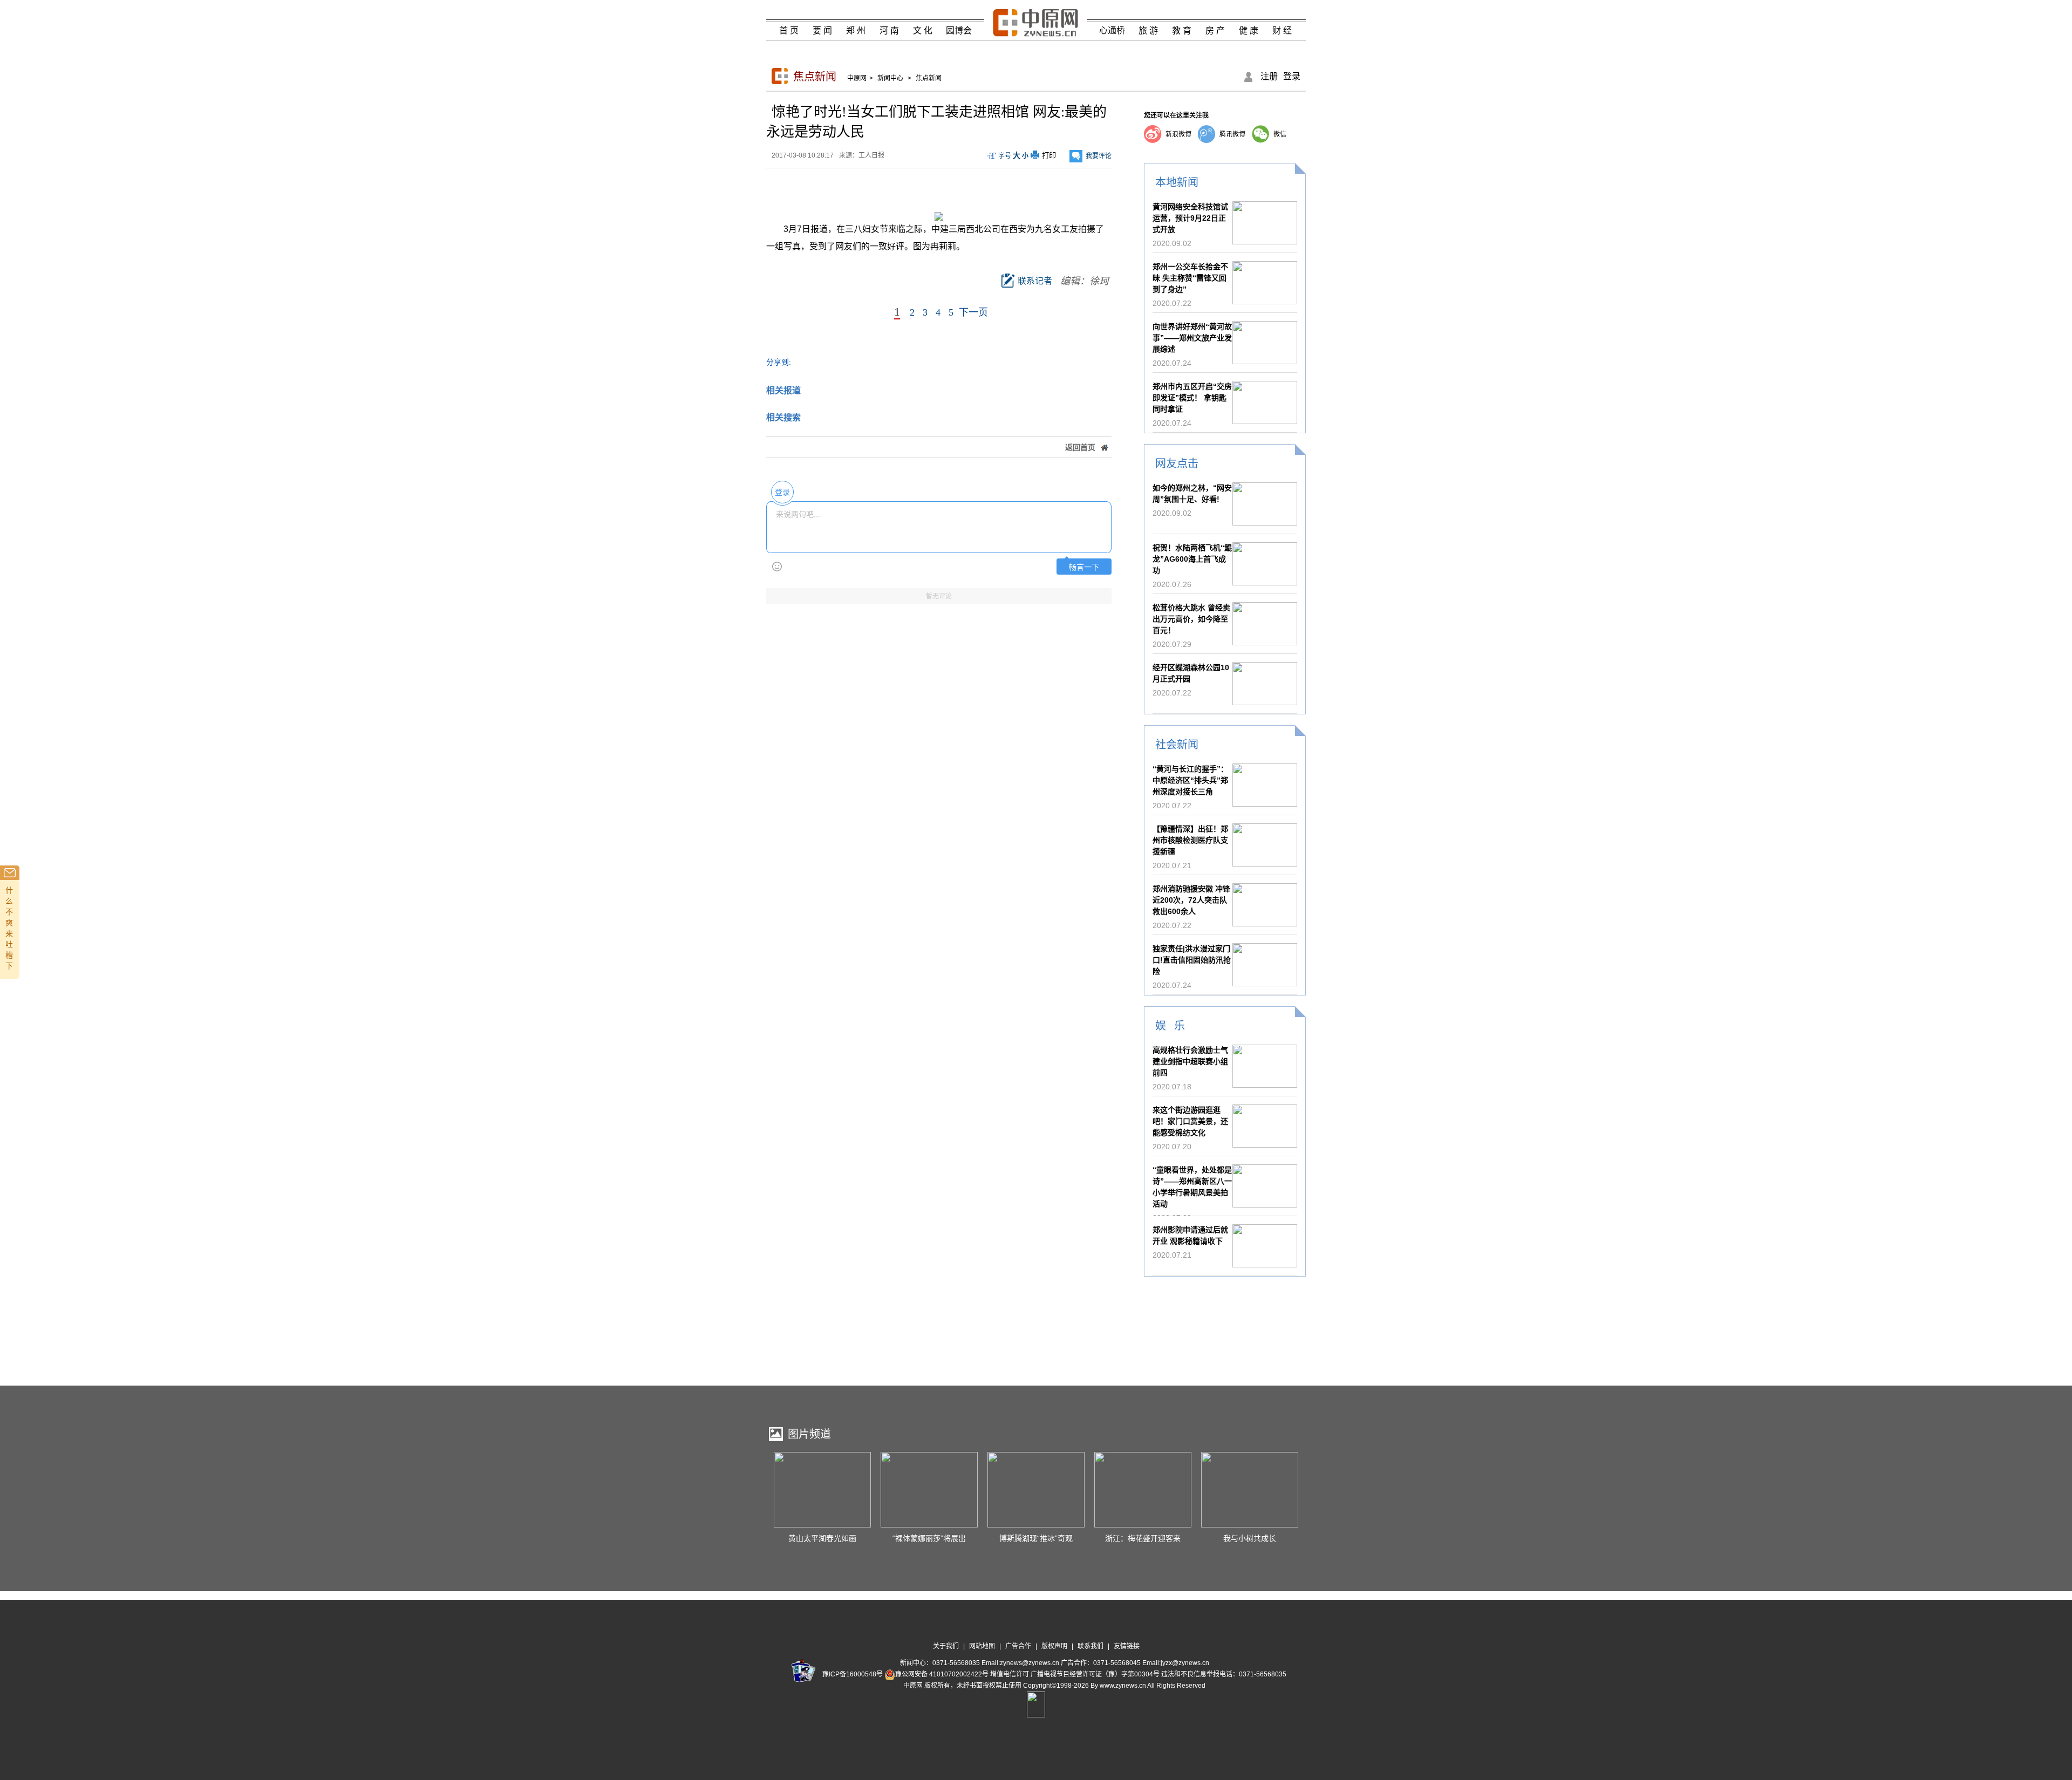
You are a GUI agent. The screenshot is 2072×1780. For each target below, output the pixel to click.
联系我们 (1090, 1646)
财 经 (1282, 30)
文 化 (923, 30)
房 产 (1215, 30)
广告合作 (1018, 1646)
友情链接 (1127, 1646)
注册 (1269, 76)
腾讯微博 (1232, 134)
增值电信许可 (1010, 1674)
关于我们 (946, 1646)
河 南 (889, 30)
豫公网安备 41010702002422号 (942, 1674)
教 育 (1182, 30)
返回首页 (1080, 447)
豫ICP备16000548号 (853, 1674)
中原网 (857, 78)
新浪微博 (1178, 134)
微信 (1280, 134)
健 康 (1249, 30)
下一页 (973, 312)
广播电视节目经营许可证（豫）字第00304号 (1095, 1674)
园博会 (959, 30)
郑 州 (856, 30)
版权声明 (1054, 1646)
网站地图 (982, 1646)
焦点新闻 (815, 77)
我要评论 (1099, 156)
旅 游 (1148, 30)
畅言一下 (1084, 567)
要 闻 (822, 30)
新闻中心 (890, 78)
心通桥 (1112, 30)
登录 (1292, 76)
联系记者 (1035, 281)
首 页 (789, 30)
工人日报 (871, 155)
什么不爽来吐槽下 (9, 928)
